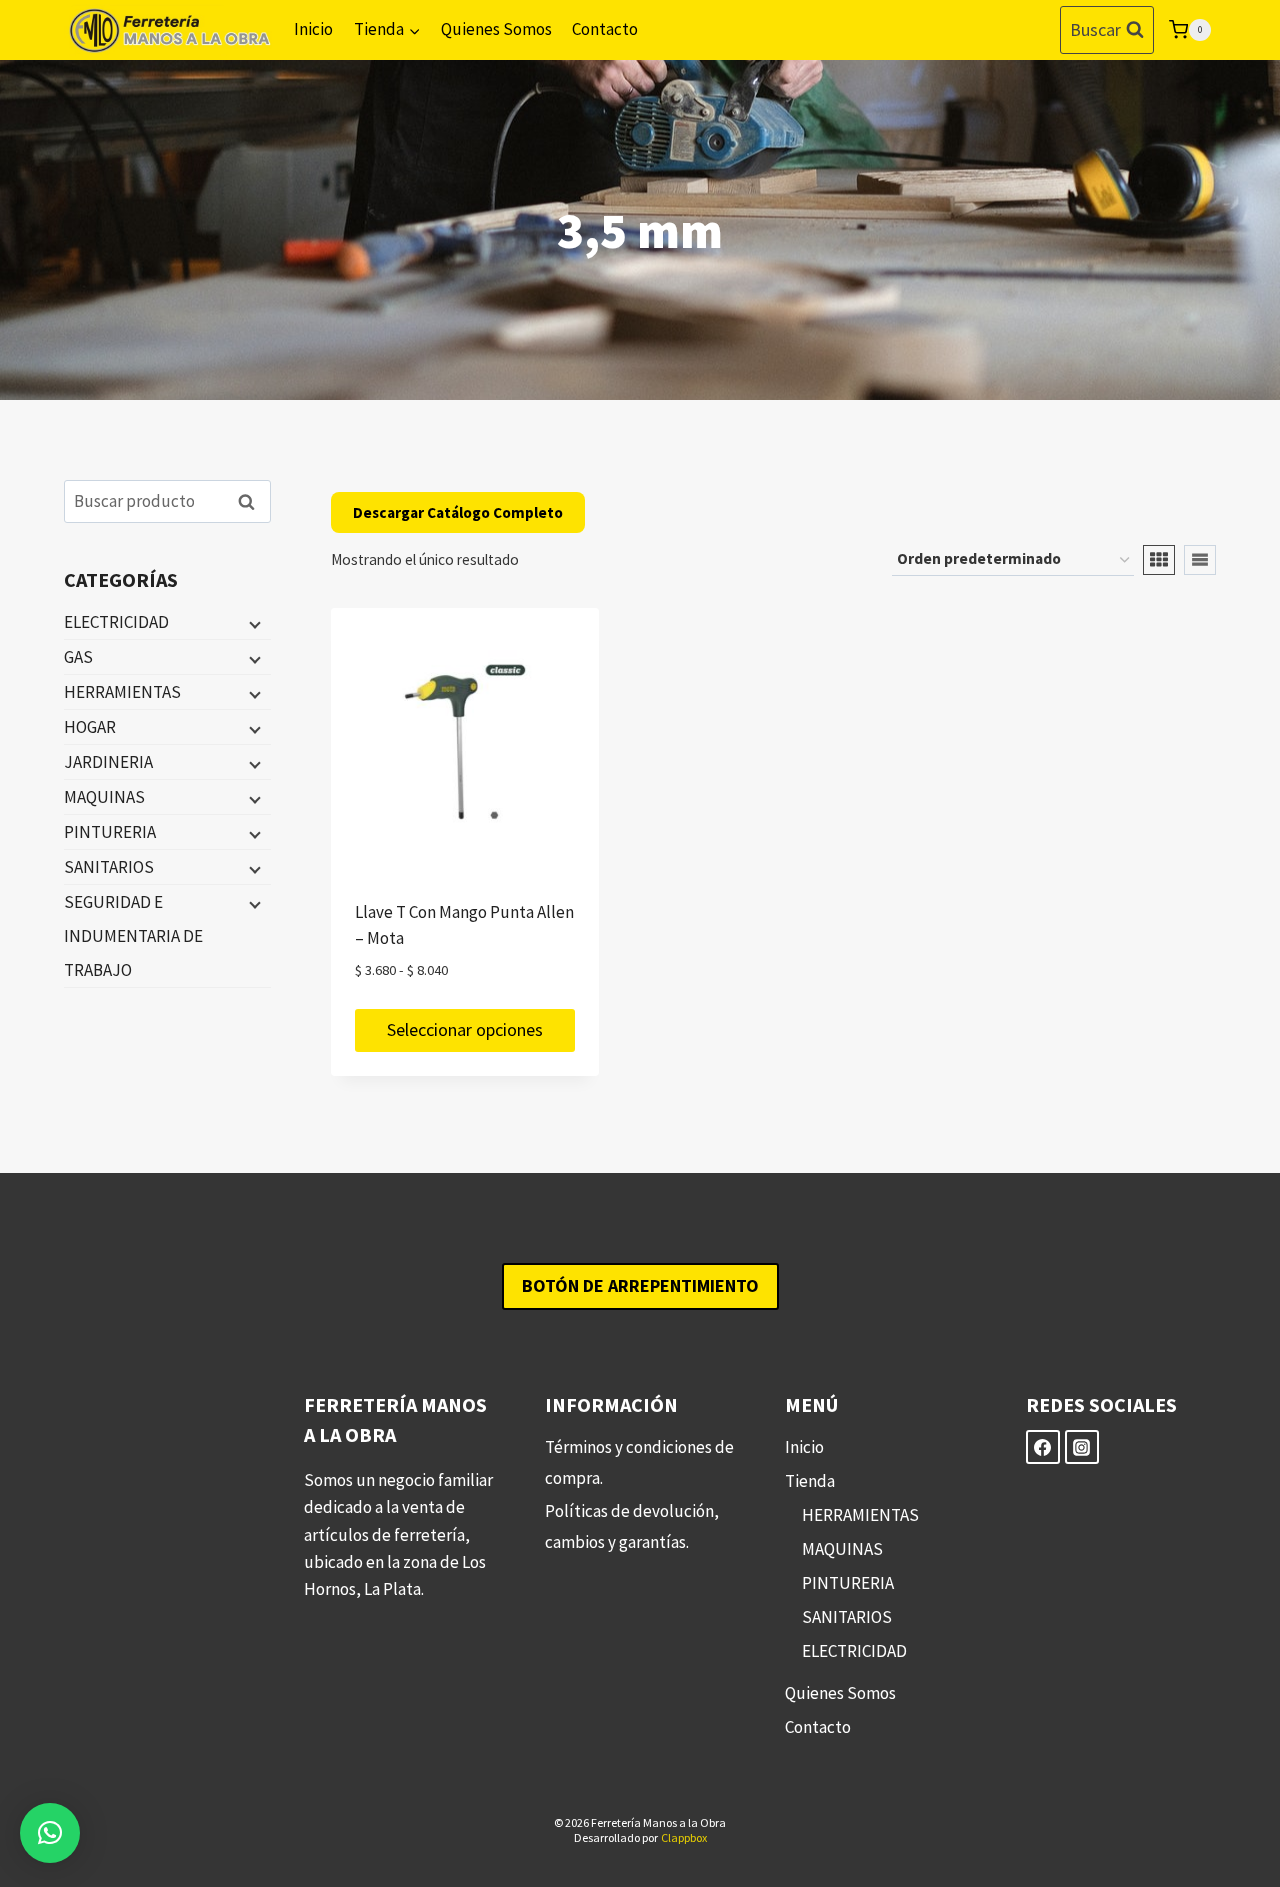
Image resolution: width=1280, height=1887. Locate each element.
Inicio (313, 29)
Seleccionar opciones (465, 1029)
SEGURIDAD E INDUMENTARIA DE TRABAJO (133, 936)
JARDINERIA (108, 762)
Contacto (605, 29)
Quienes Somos (496, 29)
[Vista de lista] (1200, 560)
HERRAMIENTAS (122, 692)
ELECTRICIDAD (116, 622)
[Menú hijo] (253, 623)
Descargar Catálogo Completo (458, 512)
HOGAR (90, 727)
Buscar (252, 501)
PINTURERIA (110, 832)
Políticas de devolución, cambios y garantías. (632, 1526)
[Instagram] (1082, 1447)
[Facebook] (1043, 1447)
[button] (50, 1833)
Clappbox (684, 1837)
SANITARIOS (109, 867)
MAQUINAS (104, 797)
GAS (78, 657)
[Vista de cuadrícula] (1159, 560)
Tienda (810, 1481)
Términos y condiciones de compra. (639, 1462)
